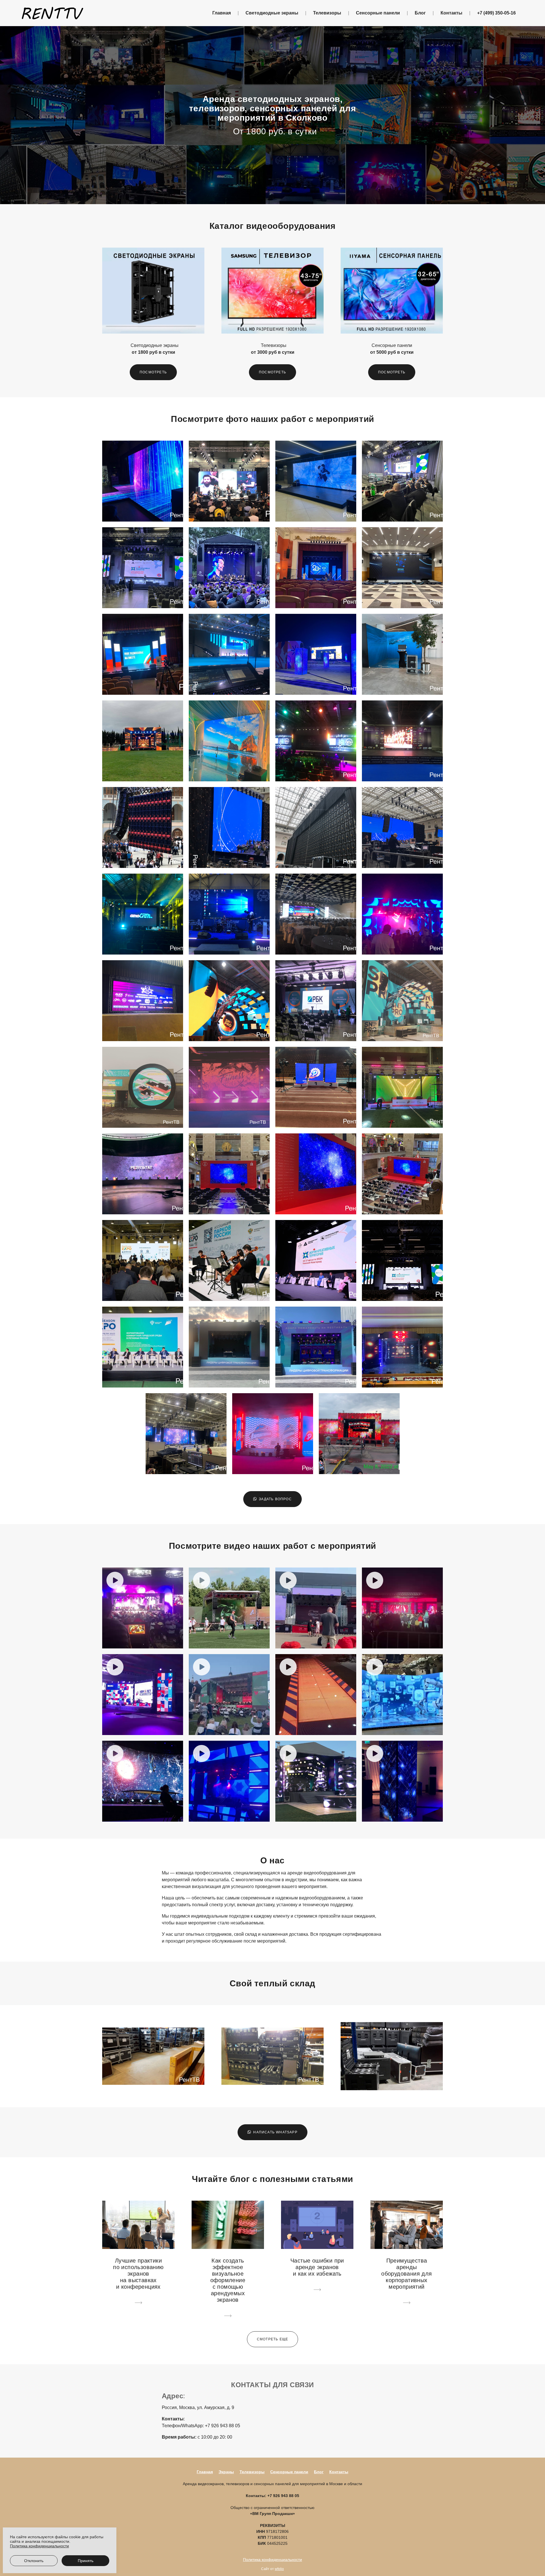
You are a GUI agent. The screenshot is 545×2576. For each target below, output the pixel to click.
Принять (86, 2561)
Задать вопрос (275, 1499)
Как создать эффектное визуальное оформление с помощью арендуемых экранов (228, 2280)
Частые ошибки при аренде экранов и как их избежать (317, 2267)
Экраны (226, 2472)
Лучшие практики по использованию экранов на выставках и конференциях (138, 2274)
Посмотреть (153, 372)
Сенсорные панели (378, 13)
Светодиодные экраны (272, 13)
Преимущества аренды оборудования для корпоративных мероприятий (406, 2274)
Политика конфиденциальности (272, 2560)
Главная (222, 13)
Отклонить (34, 2561)
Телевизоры (327, 13)
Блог (420, 13)
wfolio (279, 2569)
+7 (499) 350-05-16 (496, 13)
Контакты (451, 13)
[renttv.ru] (53, 13)
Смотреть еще (272, 2339)
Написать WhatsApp (275, 2132)
